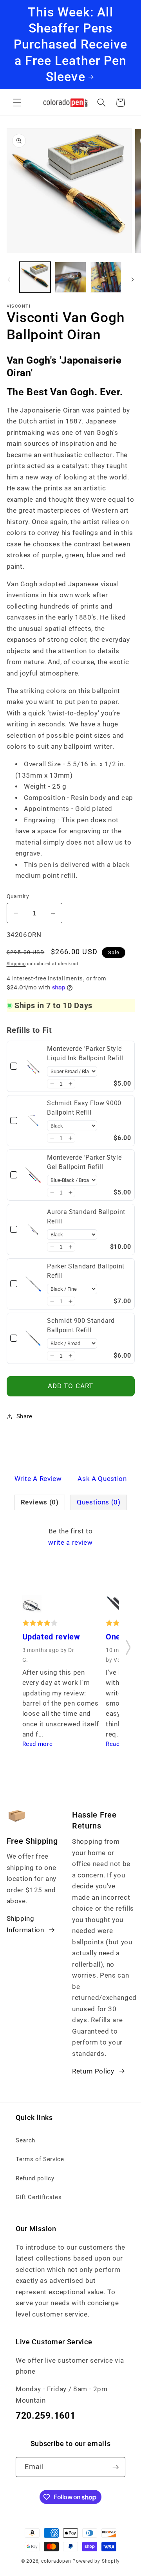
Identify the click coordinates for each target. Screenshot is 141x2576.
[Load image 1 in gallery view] (35, 277)
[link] (33, 1066)
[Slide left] (9, 279)
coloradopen (56, 2561)
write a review (70, 1543)
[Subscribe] (116, 2467)
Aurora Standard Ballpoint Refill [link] (86, 1217)
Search (25, 2140)
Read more (38, 1744)
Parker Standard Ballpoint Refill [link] (86, 1271)
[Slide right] (132, 279)
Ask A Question (102, 1479)
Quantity (18, 896)
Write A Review (38, 1479)
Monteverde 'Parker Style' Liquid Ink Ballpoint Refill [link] (85, 1053)
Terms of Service (40, 2159)
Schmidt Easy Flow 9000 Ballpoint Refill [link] (84, 1108)
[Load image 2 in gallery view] (70, 277)
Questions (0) (99, 1502)
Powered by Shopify (96, 2561)
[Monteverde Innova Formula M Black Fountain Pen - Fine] (115, 1607)
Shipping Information (25, 1924)
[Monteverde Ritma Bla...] (32, 1607)
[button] (17, 103)
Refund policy (35, 2178)
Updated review (51, 1637)
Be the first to (70, 1537)
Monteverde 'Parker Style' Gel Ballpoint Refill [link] (85, 1162)
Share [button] (24, 1416)
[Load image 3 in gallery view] (106, 277)
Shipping (16, 964)
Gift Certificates (39, 2197)
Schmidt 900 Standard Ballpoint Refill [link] (81, 1325)
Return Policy (93, 2071)
